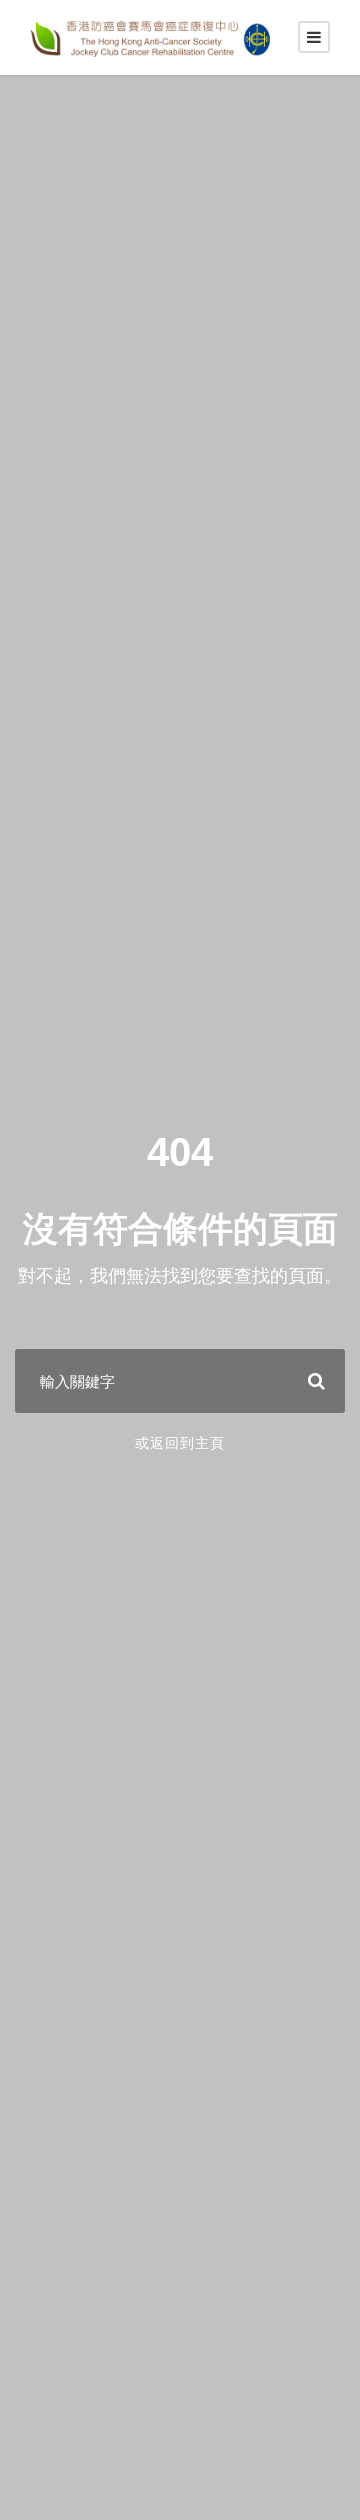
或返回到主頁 (180, 1443)
